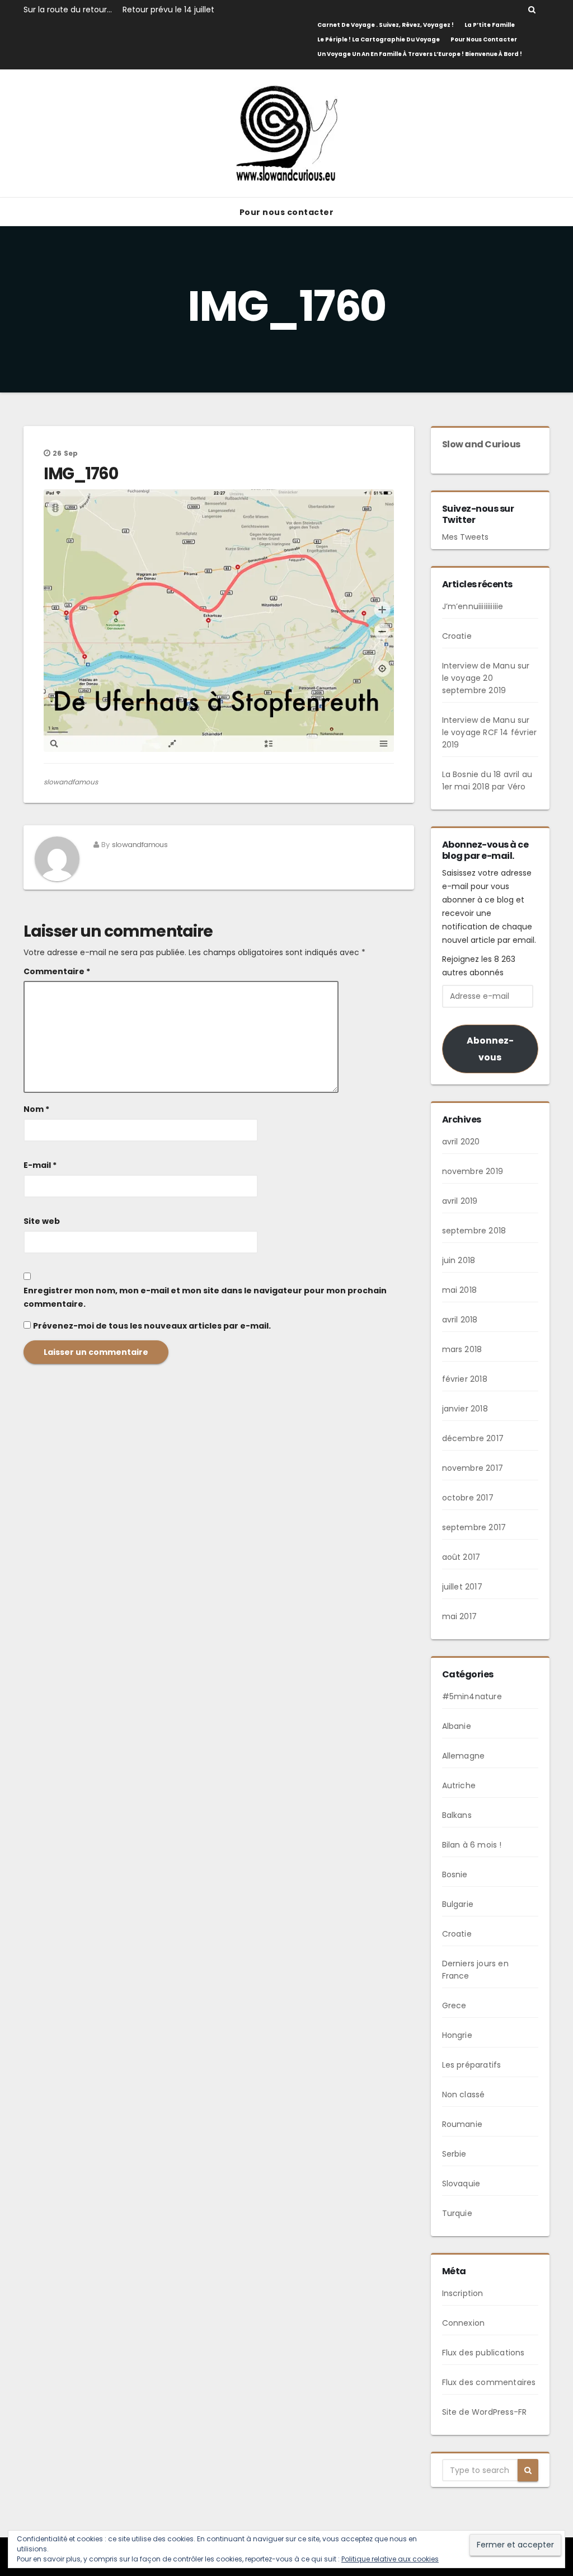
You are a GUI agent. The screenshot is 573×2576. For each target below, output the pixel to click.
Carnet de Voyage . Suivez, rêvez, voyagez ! (386, 25)
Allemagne (464, 1756)
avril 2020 (461, 1142)
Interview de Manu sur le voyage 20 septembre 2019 (486, 678)
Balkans (457, 1815)
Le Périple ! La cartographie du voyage (379, 39)
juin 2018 (459, 1260)
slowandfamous (71, 782)
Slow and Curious (481, 444)
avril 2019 (460, 1201)
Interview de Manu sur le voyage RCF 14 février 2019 (490, 732)
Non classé (464, 2095)
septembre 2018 (474, 1231)
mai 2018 (460, 1290)
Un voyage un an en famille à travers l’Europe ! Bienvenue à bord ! (420, 54)
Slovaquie (461, 2184)
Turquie (457, 2213)
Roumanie (462, 2124)
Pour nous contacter (484, 39)
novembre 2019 (473, 1171)
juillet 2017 (462, 1587)
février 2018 (465, 1379)
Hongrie (457, 2035)
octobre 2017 (468, 1498)
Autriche (459, 1785)
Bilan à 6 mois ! (472, 1845)
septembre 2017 (474, 1527)
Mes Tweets (465, 537)
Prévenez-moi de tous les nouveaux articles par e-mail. (152, 1326)
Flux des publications (483, 2353)
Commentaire (57, 971)
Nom (36, 1109)
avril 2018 (460, 1320)
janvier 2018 (465, 1409)
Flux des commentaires (489, 2382)
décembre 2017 (473, 1438)
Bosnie (455, 1874)
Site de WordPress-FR (485, 2412)
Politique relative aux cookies (390, 2559)
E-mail (40, 1165)
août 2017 (461, 1557)
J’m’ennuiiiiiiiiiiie (473, 606)
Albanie (457, 1726)
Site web (42, 1221)
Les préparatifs (472, 2065)
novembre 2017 (473, 1468)
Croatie (457, 636)
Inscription (463, 2293)
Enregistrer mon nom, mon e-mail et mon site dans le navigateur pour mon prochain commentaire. (205, 1297)
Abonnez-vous (490, 1049)
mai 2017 (460, 1616)
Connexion (464, 2323)
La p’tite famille (490, 25)
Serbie (454, 2154)
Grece (454, 2005)
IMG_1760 (81, 474)
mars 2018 (462, 1349)
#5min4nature (472, 1696)
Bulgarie (458, 1904)
